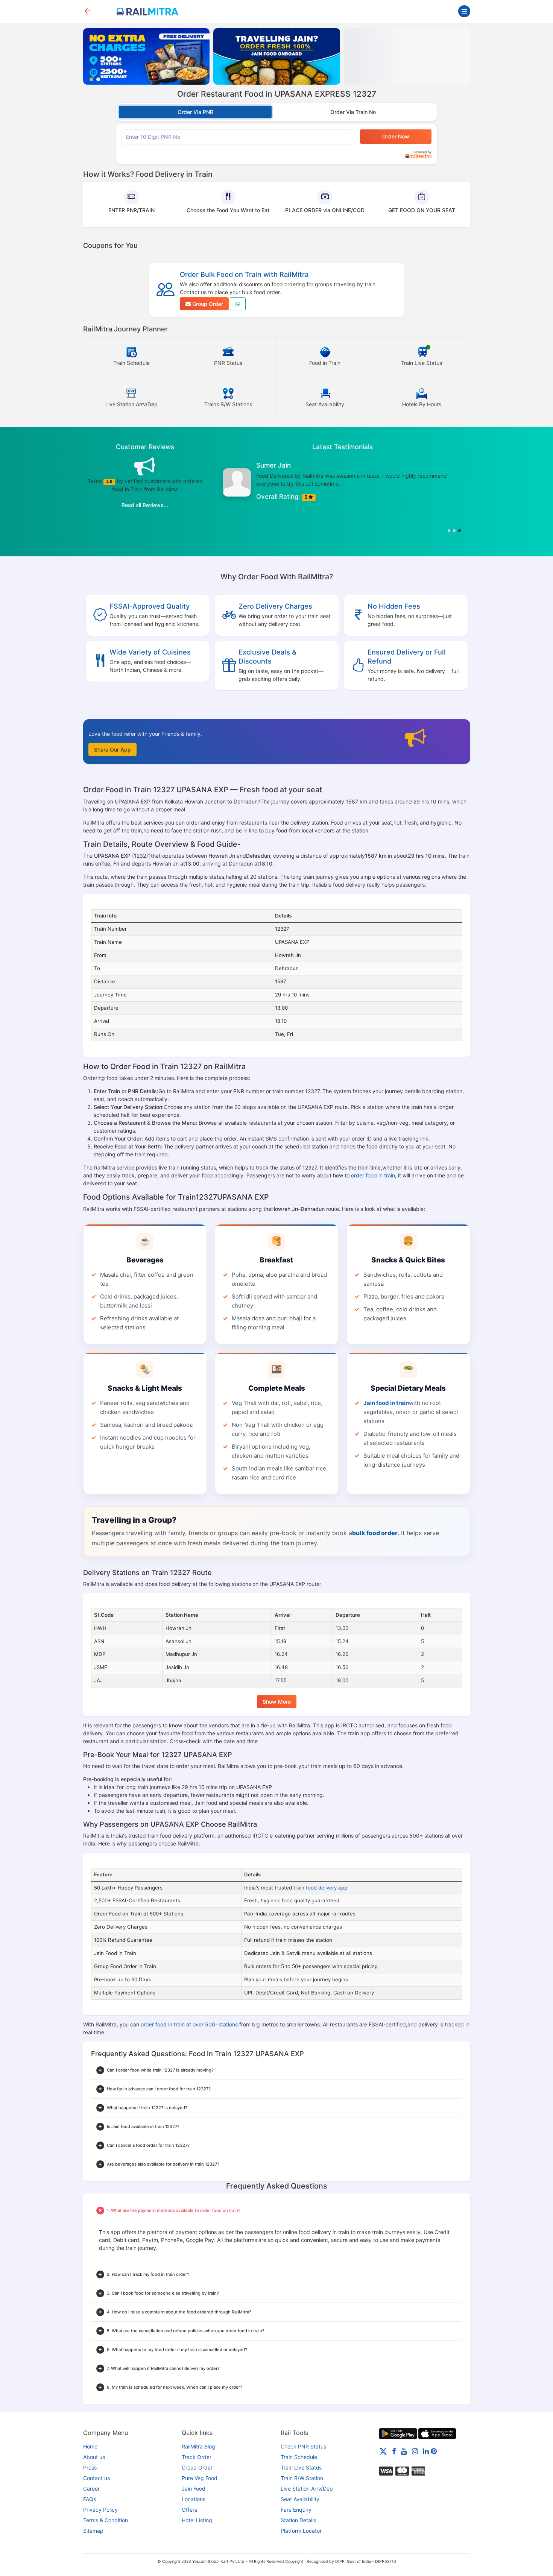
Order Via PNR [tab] (195, 112)
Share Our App (112, 750)
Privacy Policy (100, 2510)
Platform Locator (301, 2531)
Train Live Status (301, 2467)
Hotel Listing (197, 2520)
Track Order (197, 2457)
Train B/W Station (302, 2478)
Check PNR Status (303, 2446)
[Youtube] (404, 2451)
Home (90, 2446)
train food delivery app (320, 1888)
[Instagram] (415, 2451)
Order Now (396, 136)
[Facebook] (394, 2451)
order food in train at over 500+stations (189, 2024)
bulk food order (375, 1533)
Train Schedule (299, 2457)
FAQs (90, 2499)
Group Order (207, 304)
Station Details (298, 2520)
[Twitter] (383, 2451)
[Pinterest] (434, 2451)
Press (90, 2467)
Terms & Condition (106, 2520)
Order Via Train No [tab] (353, 112)
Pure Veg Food (200, 2478)
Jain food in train (386, 1403)
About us (94, 2457)
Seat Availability (300, 2499)
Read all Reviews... (145, 505)
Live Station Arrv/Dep (307, 2489)
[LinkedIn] (426, 2451)
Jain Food (194, 2489)
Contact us (96, 2478)
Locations (194, 2499)
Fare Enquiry (296, 2510)
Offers (189, 2510)
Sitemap (93, 2531)
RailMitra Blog (198, 2446)
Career (91, 2489)
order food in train (373, 1175)
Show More (277, 1702)
